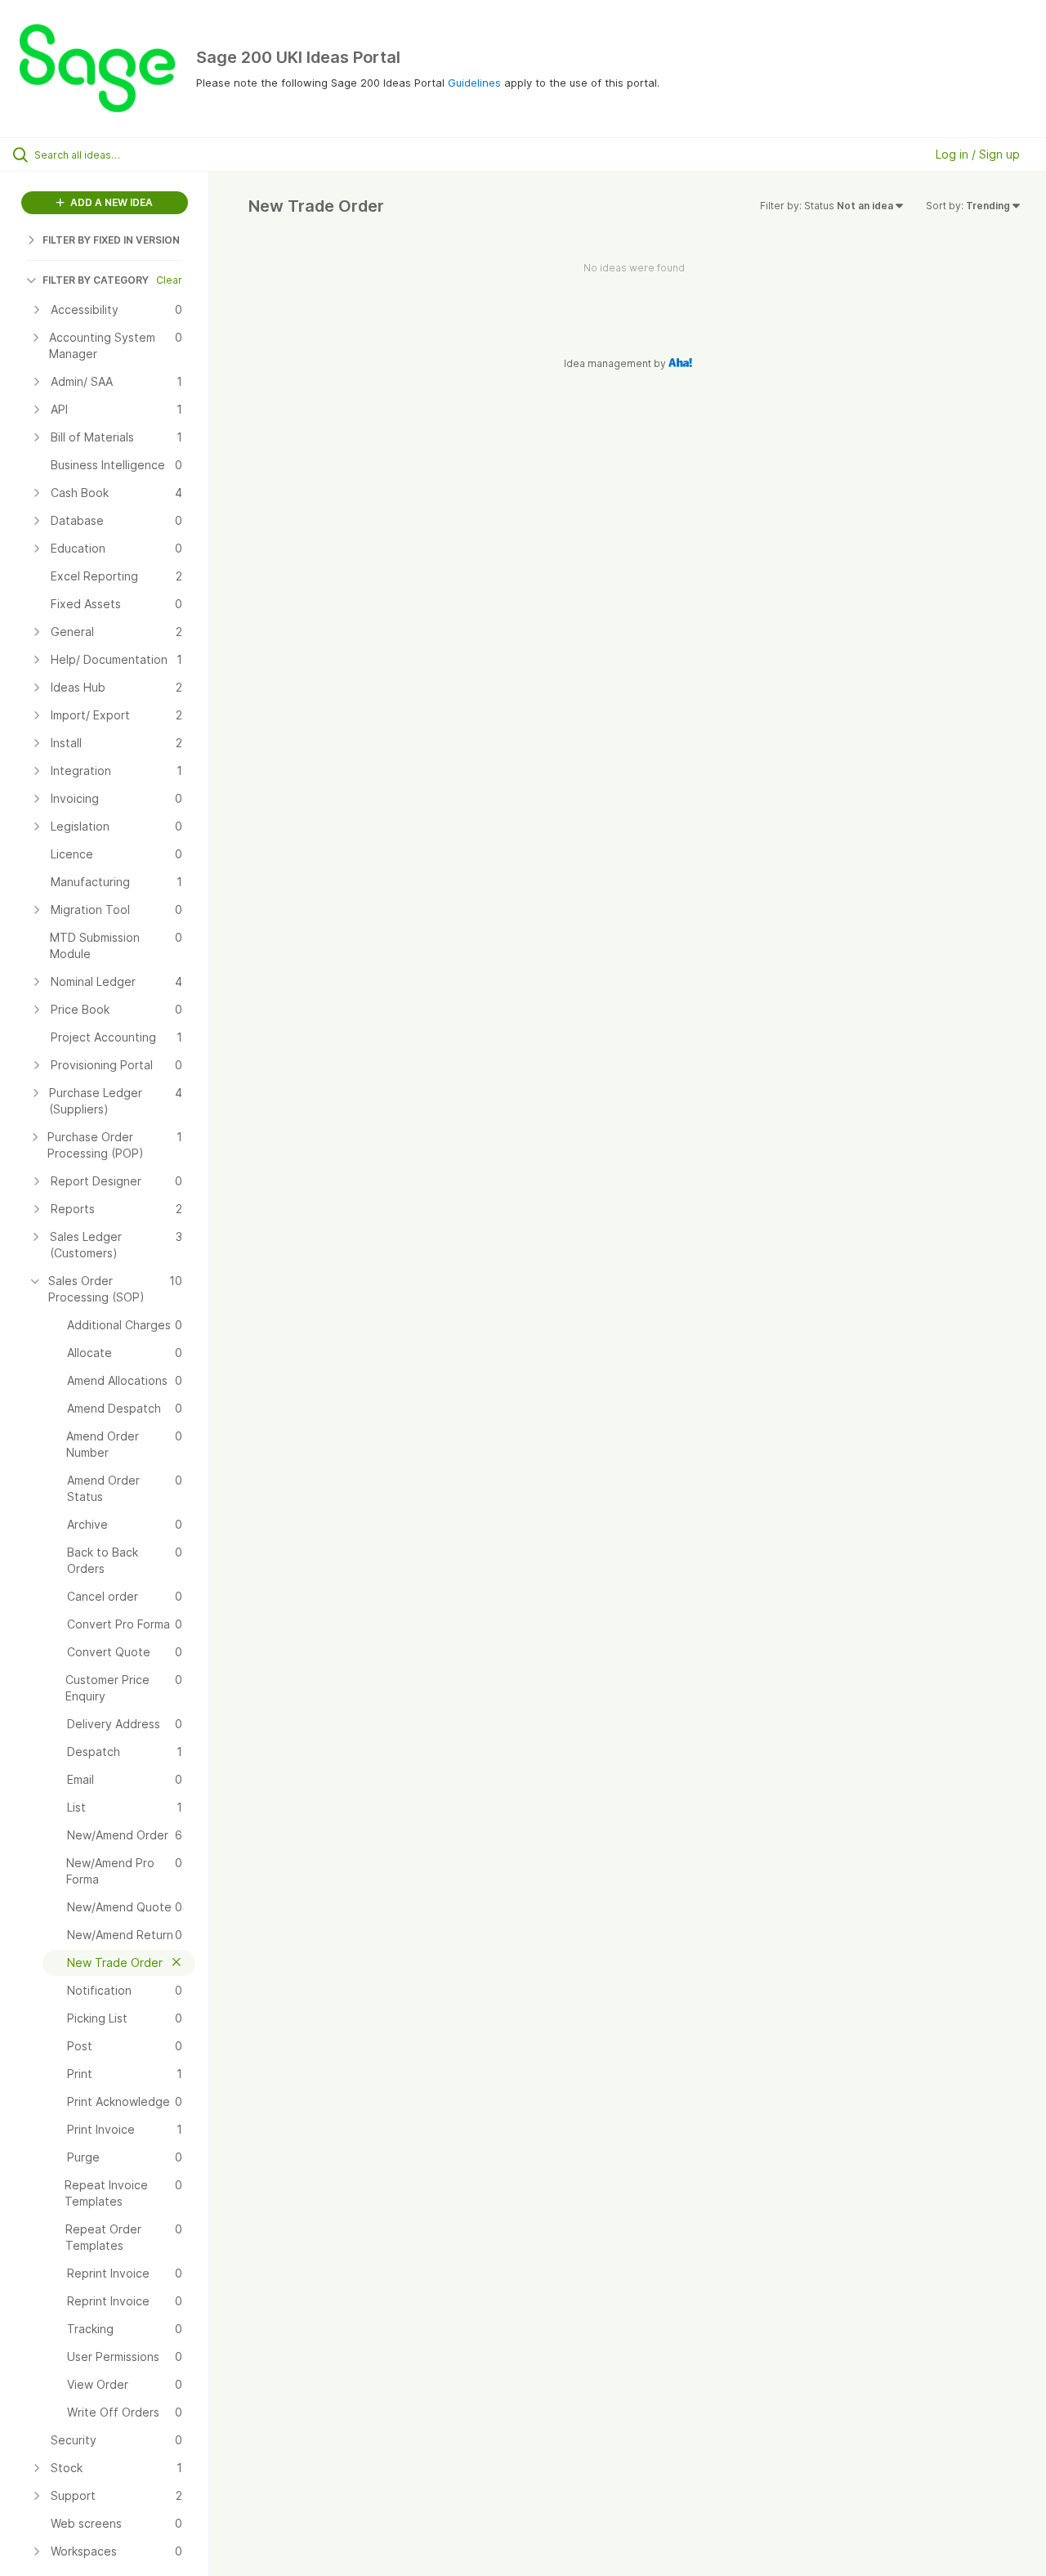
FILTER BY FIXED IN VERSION (111, 240)
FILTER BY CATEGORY (96, 280)
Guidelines (474, 83)
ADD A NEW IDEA (110, 202)
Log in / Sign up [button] (978, 154)
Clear (169, 280)
